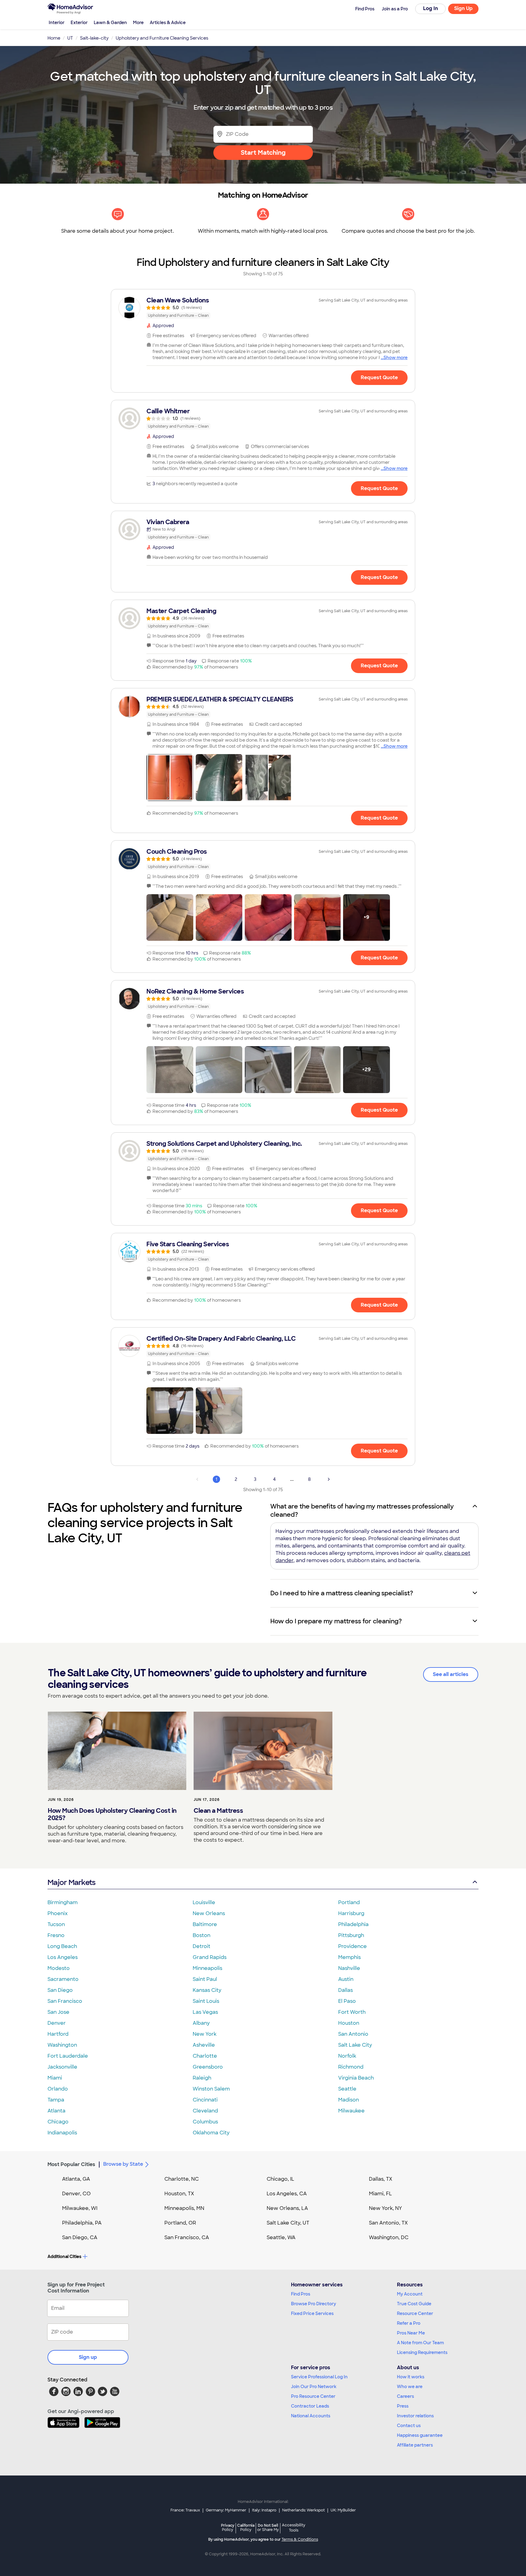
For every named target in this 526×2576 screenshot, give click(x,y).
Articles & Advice (168, 23)
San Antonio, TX (388, 2223)
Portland (349, 1902)
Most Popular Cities (71, 2164)
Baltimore (205, 1924)
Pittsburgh (351, 1935)
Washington (62, 2045)
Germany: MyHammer (226, 2510)
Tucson (56, 1924)
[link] (263, 308)
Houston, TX (179, 2194)
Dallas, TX (381, 2179)
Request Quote (379, 378)
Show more (396, 358)
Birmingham (63, 1902)
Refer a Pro (409, 2323)
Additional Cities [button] (64, 2257)
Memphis (349, 1957)
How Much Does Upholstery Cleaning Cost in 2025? (112, 1814)
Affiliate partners (415, 2445)
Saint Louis (206, 2001)
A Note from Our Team (420, 2343)
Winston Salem (211, 2089)
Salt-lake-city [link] (94, 38)
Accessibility (294, 2528)
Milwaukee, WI (80, 2208)
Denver (57, 2023)
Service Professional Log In (319, 2377)
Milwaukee (351, 2111)
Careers (405, 2396)
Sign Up (463, 8)
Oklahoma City (211, 2133)
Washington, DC (389, 2237)
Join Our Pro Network (314, 2387)
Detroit (202, 1946)
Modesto (59, 1968)
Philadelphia (353, 1924)
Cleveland (205, 2111)
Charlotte (205, 2056)
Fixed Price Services (312, 2313)
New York (205, 2034)
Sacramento (63, 1979)
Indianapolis (62, 2133)
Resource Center (415, 2313)
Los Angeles (63, 1957)
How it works (411, 2377)
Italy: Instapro (264, 2510)
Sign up (88, 2357)
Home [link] (54, 38)
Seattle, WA (281, 2237)
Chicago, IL (281, 2179)
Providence (352, 1946)
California (246, 2527)
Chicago (58, 2122)
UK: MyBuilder (343, 2510)
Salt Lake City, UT (288, 2223)
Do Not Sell (268, 2527)
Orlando (58, 2089)
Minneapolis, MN (184, 2208)
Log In (431, 8)
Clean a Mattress (218, 1811)
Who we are (410, 2387)
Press (403, 2406)
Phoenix (58, 1913)
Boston (202, 1935)
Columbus (205, 2122)
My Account (410, 2294)
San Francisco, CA (187, 2237)
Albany (201, 2023)
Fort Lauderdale (68, 2056)
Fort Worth (352, 2012)
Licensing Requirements (422, 2352)
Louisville (204, 1902)
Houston (349, 2023)
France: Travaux (185, 2510)
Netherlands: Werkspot (303, 2510)
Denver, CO (76, 2194)
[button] (170, 778)
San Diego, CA (80, 2237)
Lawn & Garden (110, 23)
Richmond (351, 2067)
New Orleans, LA (287, 2208)
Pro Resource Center (313, 2396)
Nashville (349, 1968)
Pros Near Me (411, 2333)
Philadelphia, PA (82, 2223)
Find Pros (301, 2294)
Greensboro (208, 2067)
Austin (346, 1979)
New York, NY (386, 2208)
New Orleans (209, 1913)
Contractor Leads (310, 2406)
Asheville (204, 2045)
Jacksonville (62, 2067)
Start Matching (263, 153)
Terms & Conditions (300, 2539)
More (138, 23)
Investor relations (415, 2416)
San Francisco (65, 2001)
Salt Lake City (355, 2045)
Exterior (79, 23)
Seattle (347, 2089)
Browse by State (123, 2164)
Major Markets (71, 1882)
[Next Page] (329, 1479)
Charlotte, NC (182, 2179)
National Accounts (311, 2416)
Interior (57, 23)
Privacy (228, 2527)
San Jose (58, 2012)
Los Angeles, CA (287, 2194)
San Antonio (353, 2034)
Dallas (345, 1990)
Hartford (58, 2034)
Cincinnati (205, 2100)
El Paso (347, 2001)
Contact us (409, 2426)
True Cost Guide (414, 2304)
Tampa (56, 2100)
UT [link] (70, 38)
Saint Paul (205, 1979)
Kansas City (207, 1990)
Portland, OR (180, 2223)
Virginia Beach (356, 2078)
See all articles (451, 1674)
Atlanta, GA (76, 2179)
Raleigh (202, 2078)
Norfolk (347, 2056)
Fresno (56, 1935)
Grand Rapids (210, 1957)
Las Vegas (205, 2012)
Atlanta (56, 2111)
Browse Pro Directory (314, 2304)
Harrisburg (351, 1913)
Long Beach (62, 1946)
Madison (349, 2100)
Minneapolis (207, 1968)
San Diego (60, 1990)
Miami (55, 2078)
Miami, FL (380, 2194)
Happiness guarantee (420, 2435)
